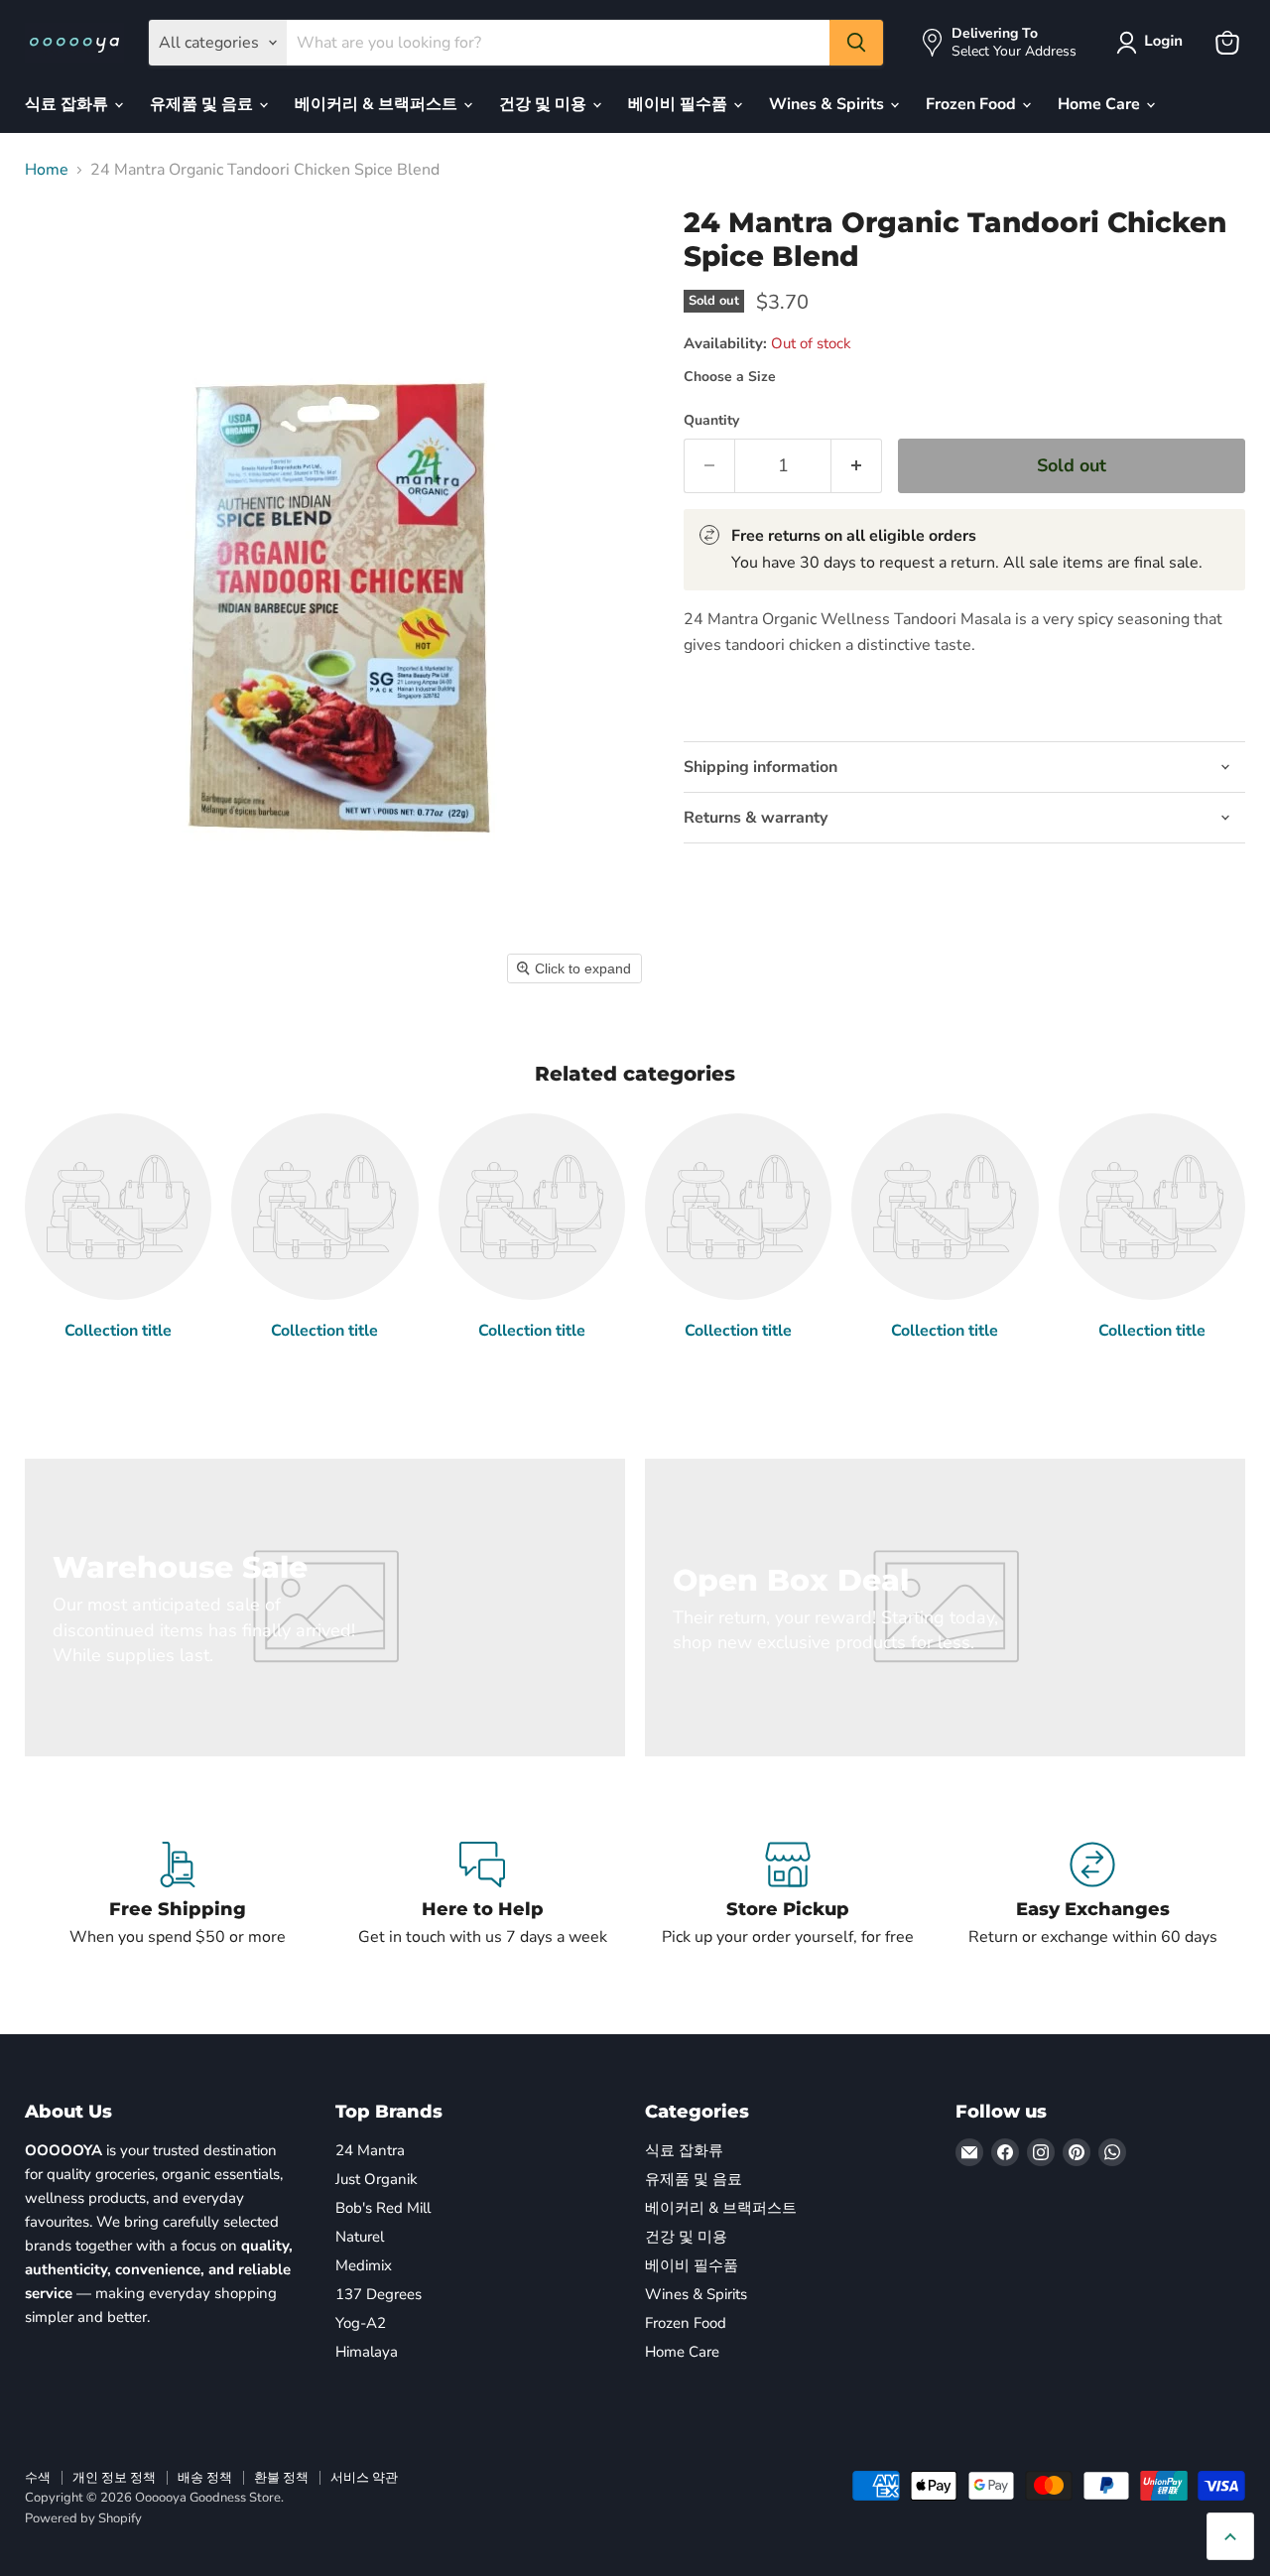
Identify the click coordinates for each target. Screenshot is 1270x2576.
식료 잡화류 (68, 104)
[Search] (856, 43)
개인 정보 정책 (114, 2478)
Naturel (360, 2237)
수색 (38, 2478)
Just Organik (377, 2179)
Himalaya (367, 2352)
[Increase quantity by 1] (857, 466)
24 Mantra (370, 2150)
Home (47, 170)
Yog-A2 (361, 2323)
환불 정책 (281, 2478)
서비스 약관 (364, 2478)
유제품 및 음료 (203, 104)
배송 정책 (205, 2478)
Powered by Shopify (83, 2518)
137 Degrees (379, 2294)
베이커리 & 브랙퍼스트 (378, 104)
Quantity (711, 421)
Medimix (364, 2265)
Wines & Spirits (828, 104)
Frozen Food (973, 104)
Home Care (1101, 104)
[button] (1153, 43)
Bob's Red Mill (383, 2208)
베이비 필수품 (680, 104)
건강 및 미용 (545, 104)
